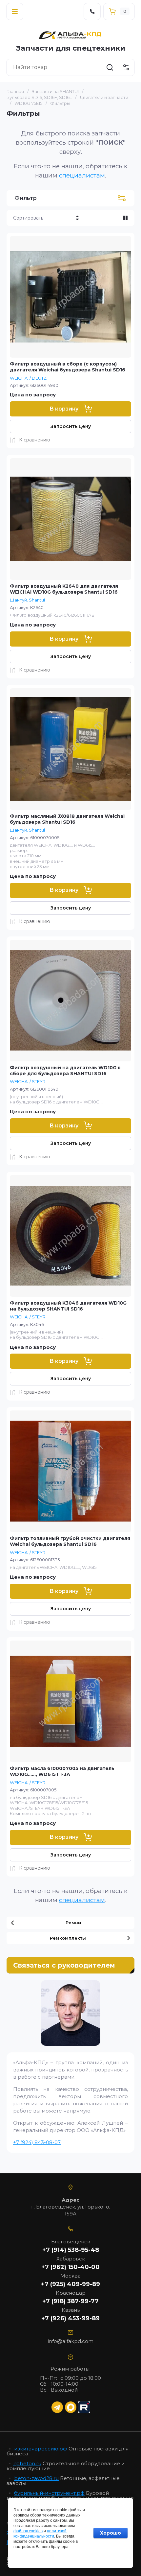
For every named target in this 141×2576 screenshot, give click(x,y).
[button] (15, 12)
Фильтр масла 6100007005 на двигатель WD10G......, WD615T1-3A (62, 1771)
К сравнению (35, 440)
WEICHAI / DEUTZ (28, 378)
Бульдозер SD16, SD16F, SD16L (39, 97)
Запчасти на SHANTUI (55, 91)
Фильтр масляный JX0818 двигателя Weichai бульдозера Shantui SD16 (67, 819)
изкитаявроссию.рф (41, 2449)
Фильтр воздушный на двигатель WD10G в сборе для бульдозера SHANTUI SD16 (65, 1071)
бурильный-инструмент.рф (49, 2493)
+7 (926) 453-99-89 (70, 2318)
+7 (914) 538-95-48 (71, 2250)
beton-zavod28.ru (36, 2478)
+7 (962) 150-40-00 (70, 2267)
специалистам (82, 175)
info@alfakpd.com (71, 2341)
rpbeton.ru (27, 2463)
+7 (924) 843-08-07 (37, 2142)
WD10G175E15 (28, 103)
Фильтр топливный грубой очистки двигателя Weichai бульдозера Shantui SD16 (70, 1541)
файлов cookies (28, 2531)
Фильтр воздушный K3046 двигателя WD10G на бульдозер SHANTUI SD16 (68, 1306)
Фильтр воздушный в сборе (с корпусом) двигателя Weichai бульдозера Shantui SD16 (68, 367)
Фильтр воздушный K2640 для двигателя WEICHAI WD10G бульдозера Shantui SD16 (64, 589)
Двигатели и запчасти (104, 97)
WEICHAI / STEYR (28, 1081)
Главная (15, 91)
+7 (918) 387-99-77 (70, 2301)
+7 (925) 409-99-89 (70, 2284)
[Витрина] (125, 218)
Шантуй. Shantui (27, 600)
